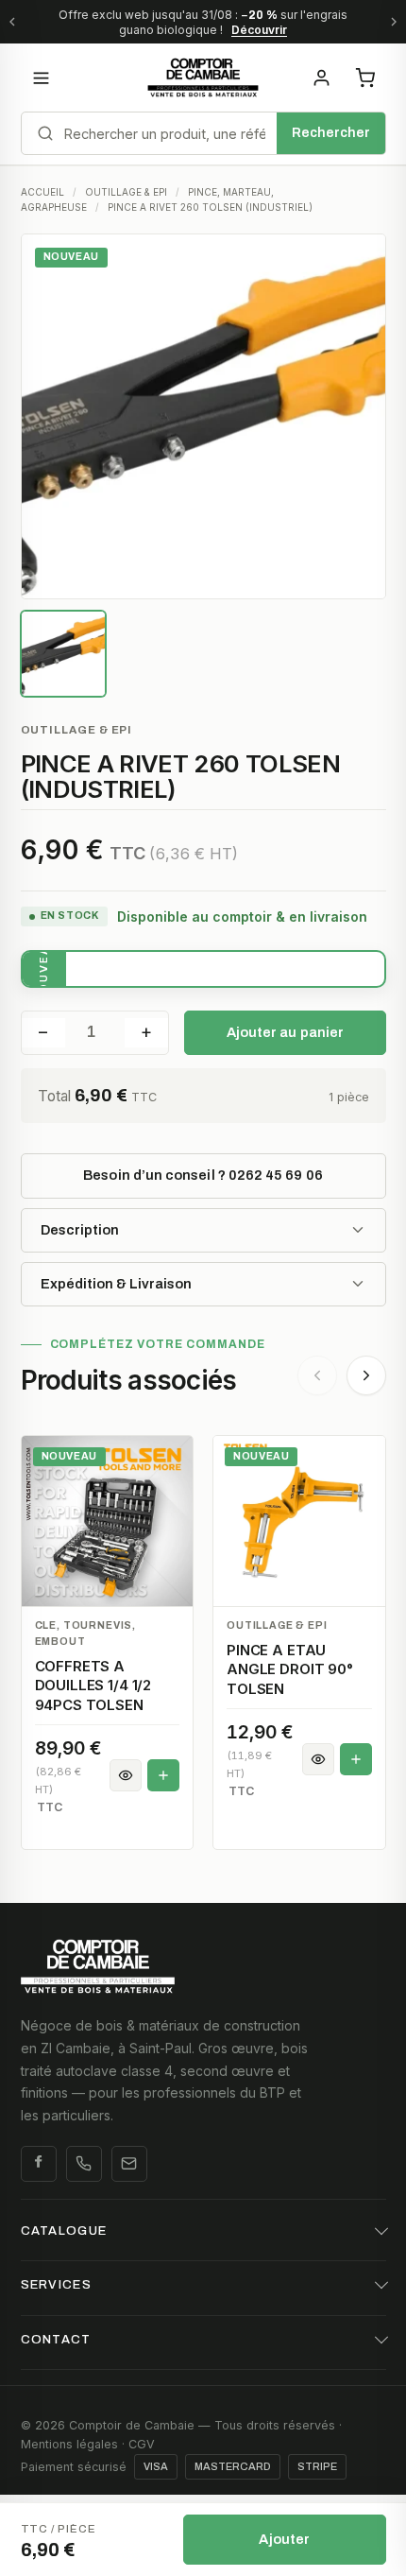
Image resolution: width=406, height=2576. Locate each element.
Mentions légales (69, 2444)
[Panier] (365, 78)
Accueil (42, 192)
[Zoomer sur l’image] (203, 416)
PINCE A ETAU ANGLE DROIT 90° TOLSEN (290, 1669)
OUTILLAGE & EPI (126, 192)
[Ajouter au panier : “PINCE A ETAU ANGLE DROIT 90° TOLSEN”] (356, 1759)
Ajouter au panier (285, 1032)
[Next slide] (366, 1375)
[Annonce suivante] (394, 22)
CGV (142, 2444)
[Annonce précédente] (12, 22)
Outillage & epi (77, 730)
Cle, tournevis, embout (86, 1634)
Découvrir (259, 30)
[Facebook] (39, 2164)
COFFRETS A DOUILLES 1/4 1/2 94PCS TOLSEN (93, 1686)
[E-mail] (129, 2164)
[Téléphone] (84, 2164)
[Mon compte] (322, 78)
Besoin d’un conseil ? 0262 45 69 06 (203, 1175)
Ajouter (284, 2539)
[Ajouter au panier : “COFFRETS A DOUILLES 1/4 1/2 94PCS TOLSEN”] (163, 1775)
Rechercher (331, 133)
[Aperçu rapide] (126, 1775)
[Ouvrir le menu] (42, 78)
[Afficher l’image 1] (64, 654)
